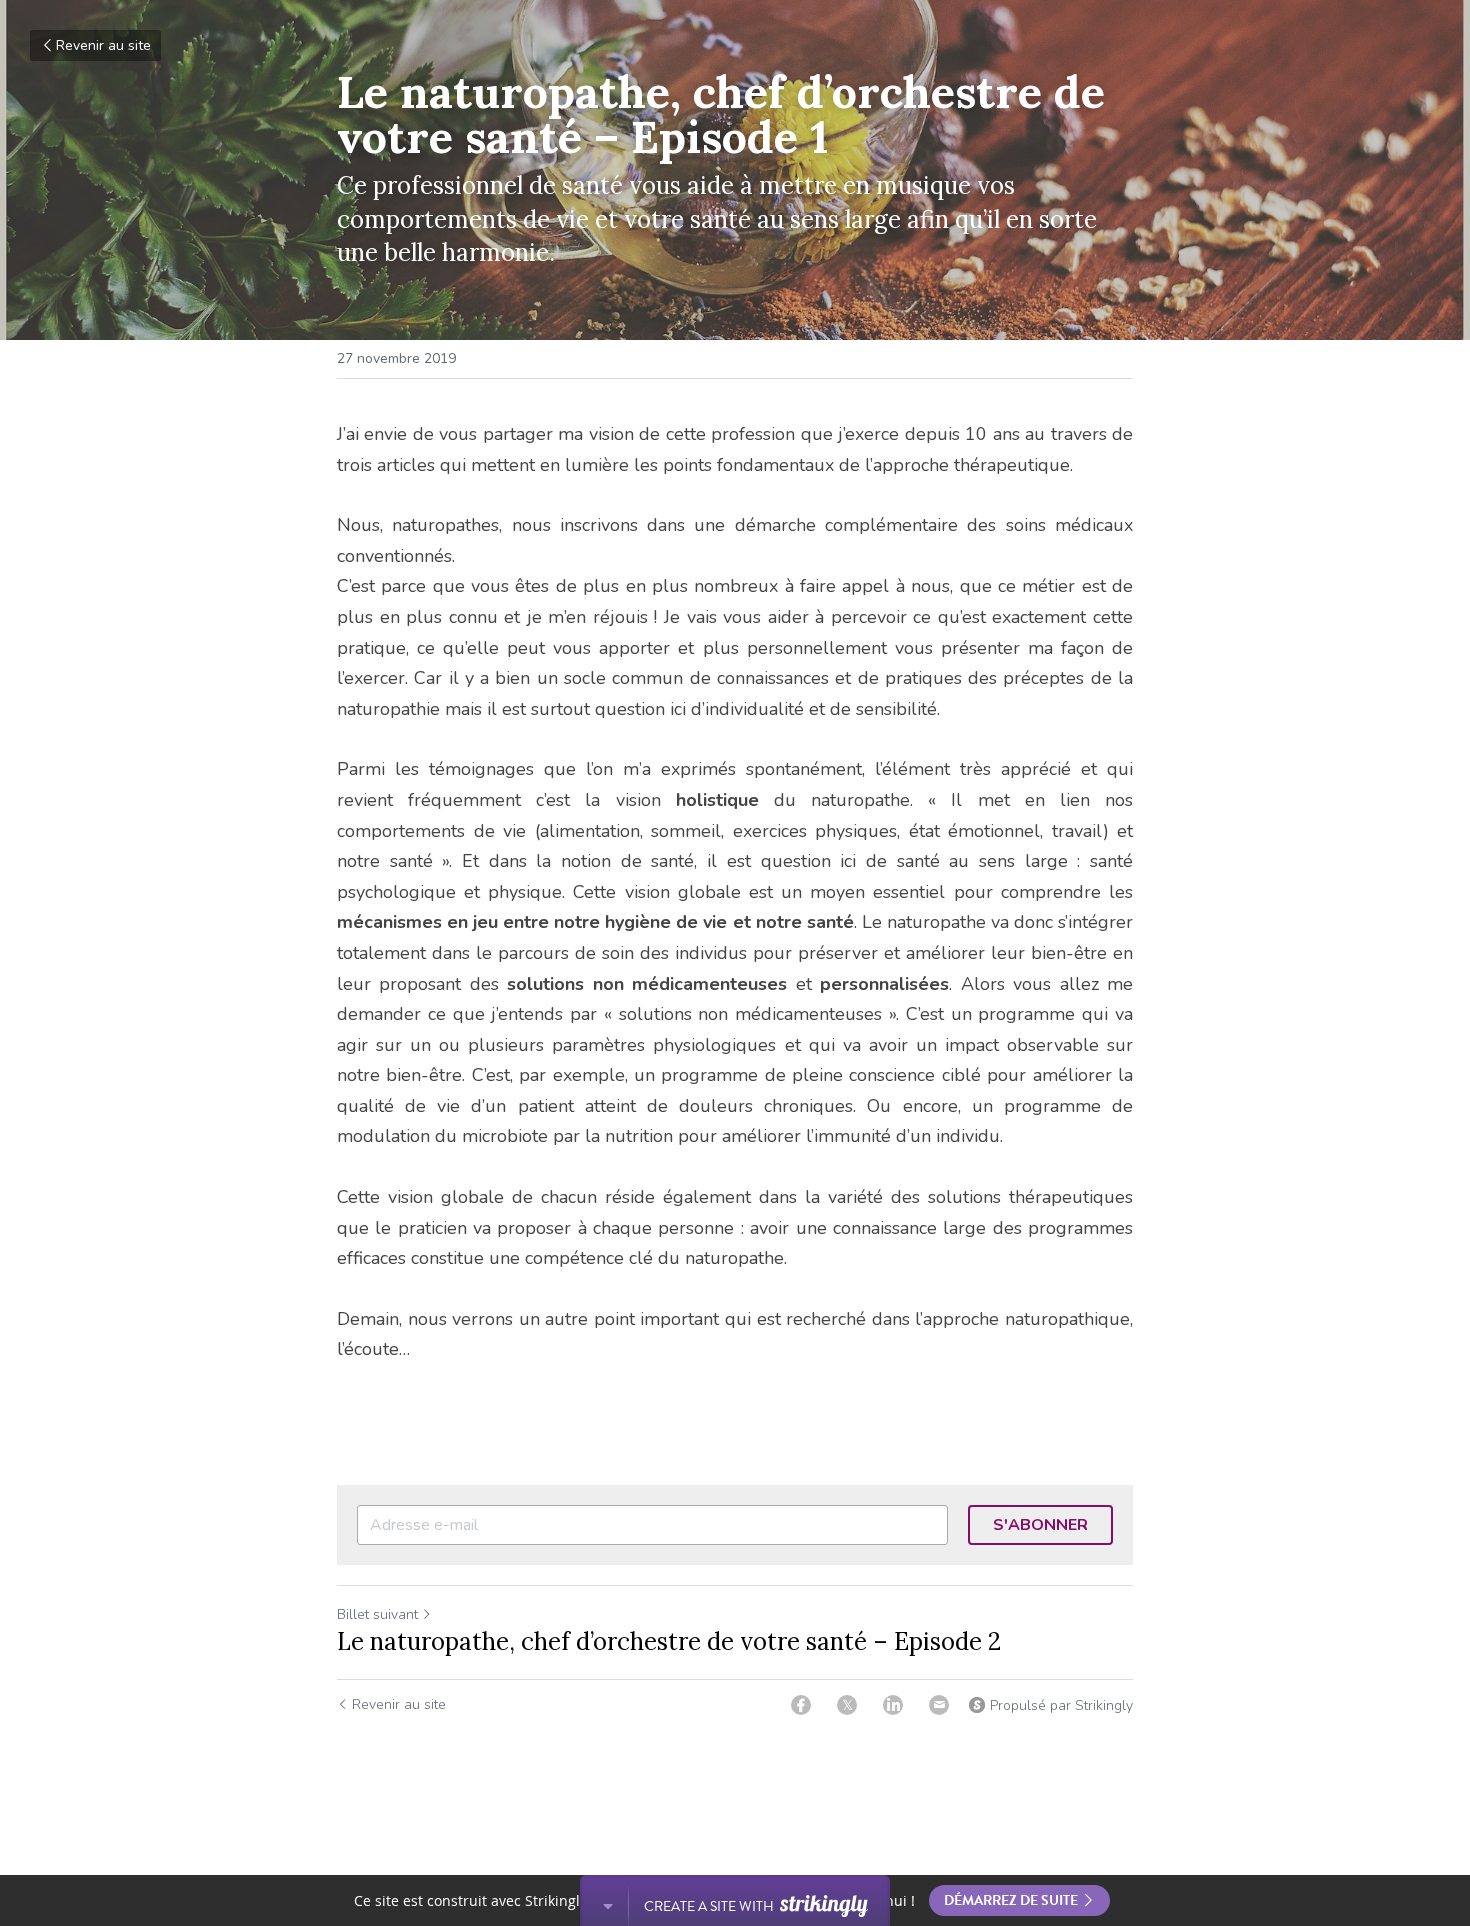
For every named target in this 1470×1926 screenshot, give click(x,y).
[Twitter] (847, 1705)
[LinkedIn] (893, 1705)
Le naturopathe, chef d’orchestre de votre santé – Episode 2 (669, 1642)
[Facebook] (801, 1705)
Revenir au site (103, 45)
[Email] (939, 1705)
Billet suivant (377, 1614)
